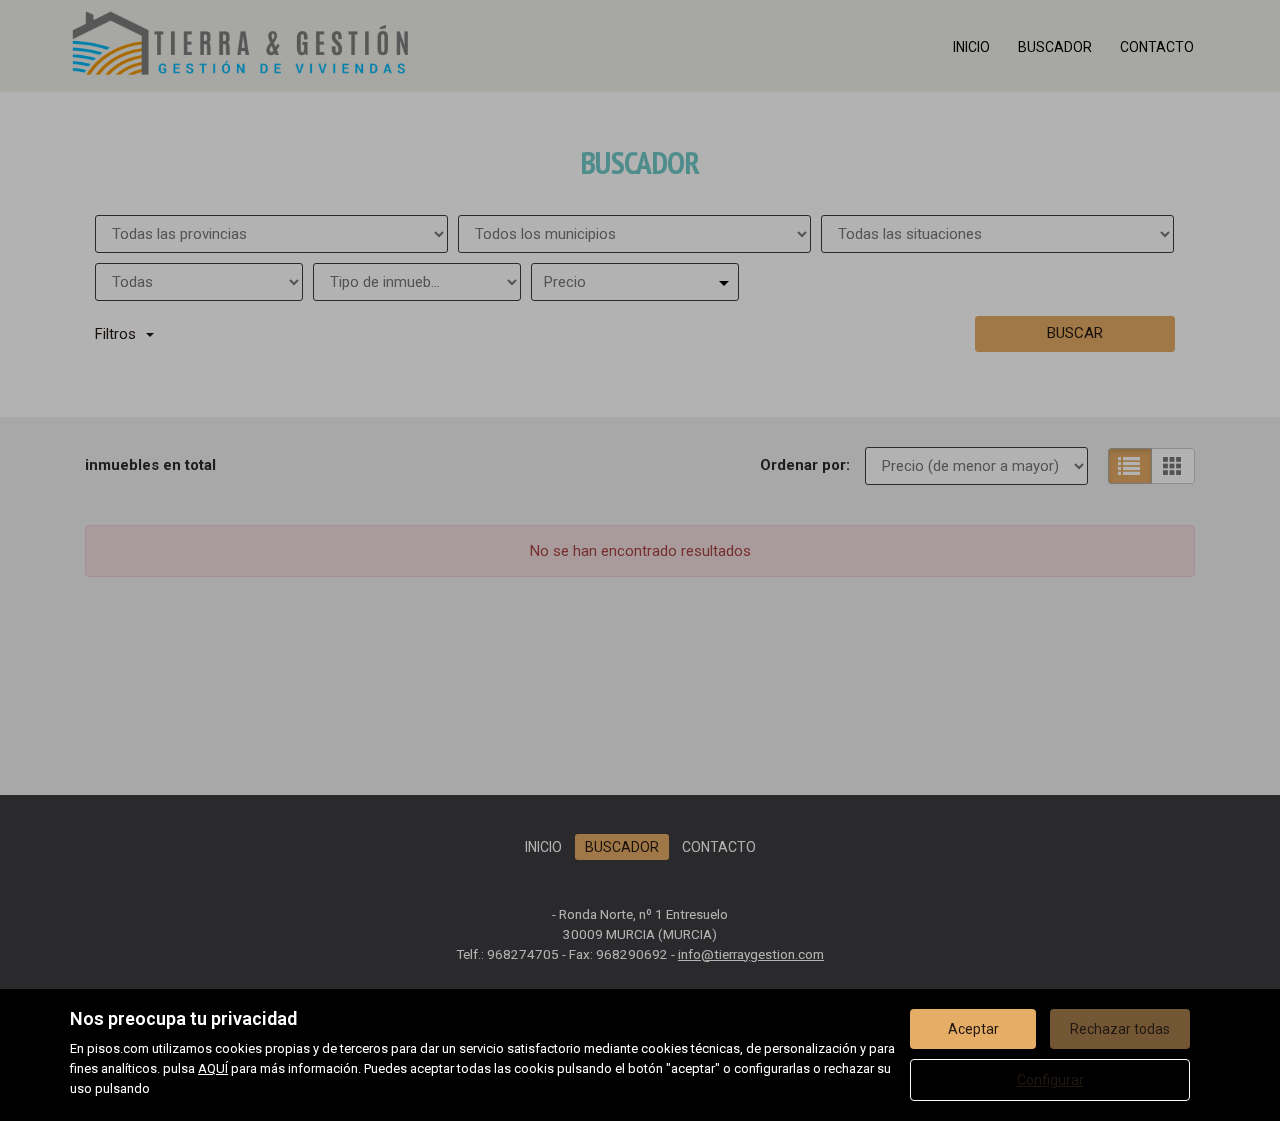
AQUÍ (213, 1068)
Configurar (1050, 1080)
